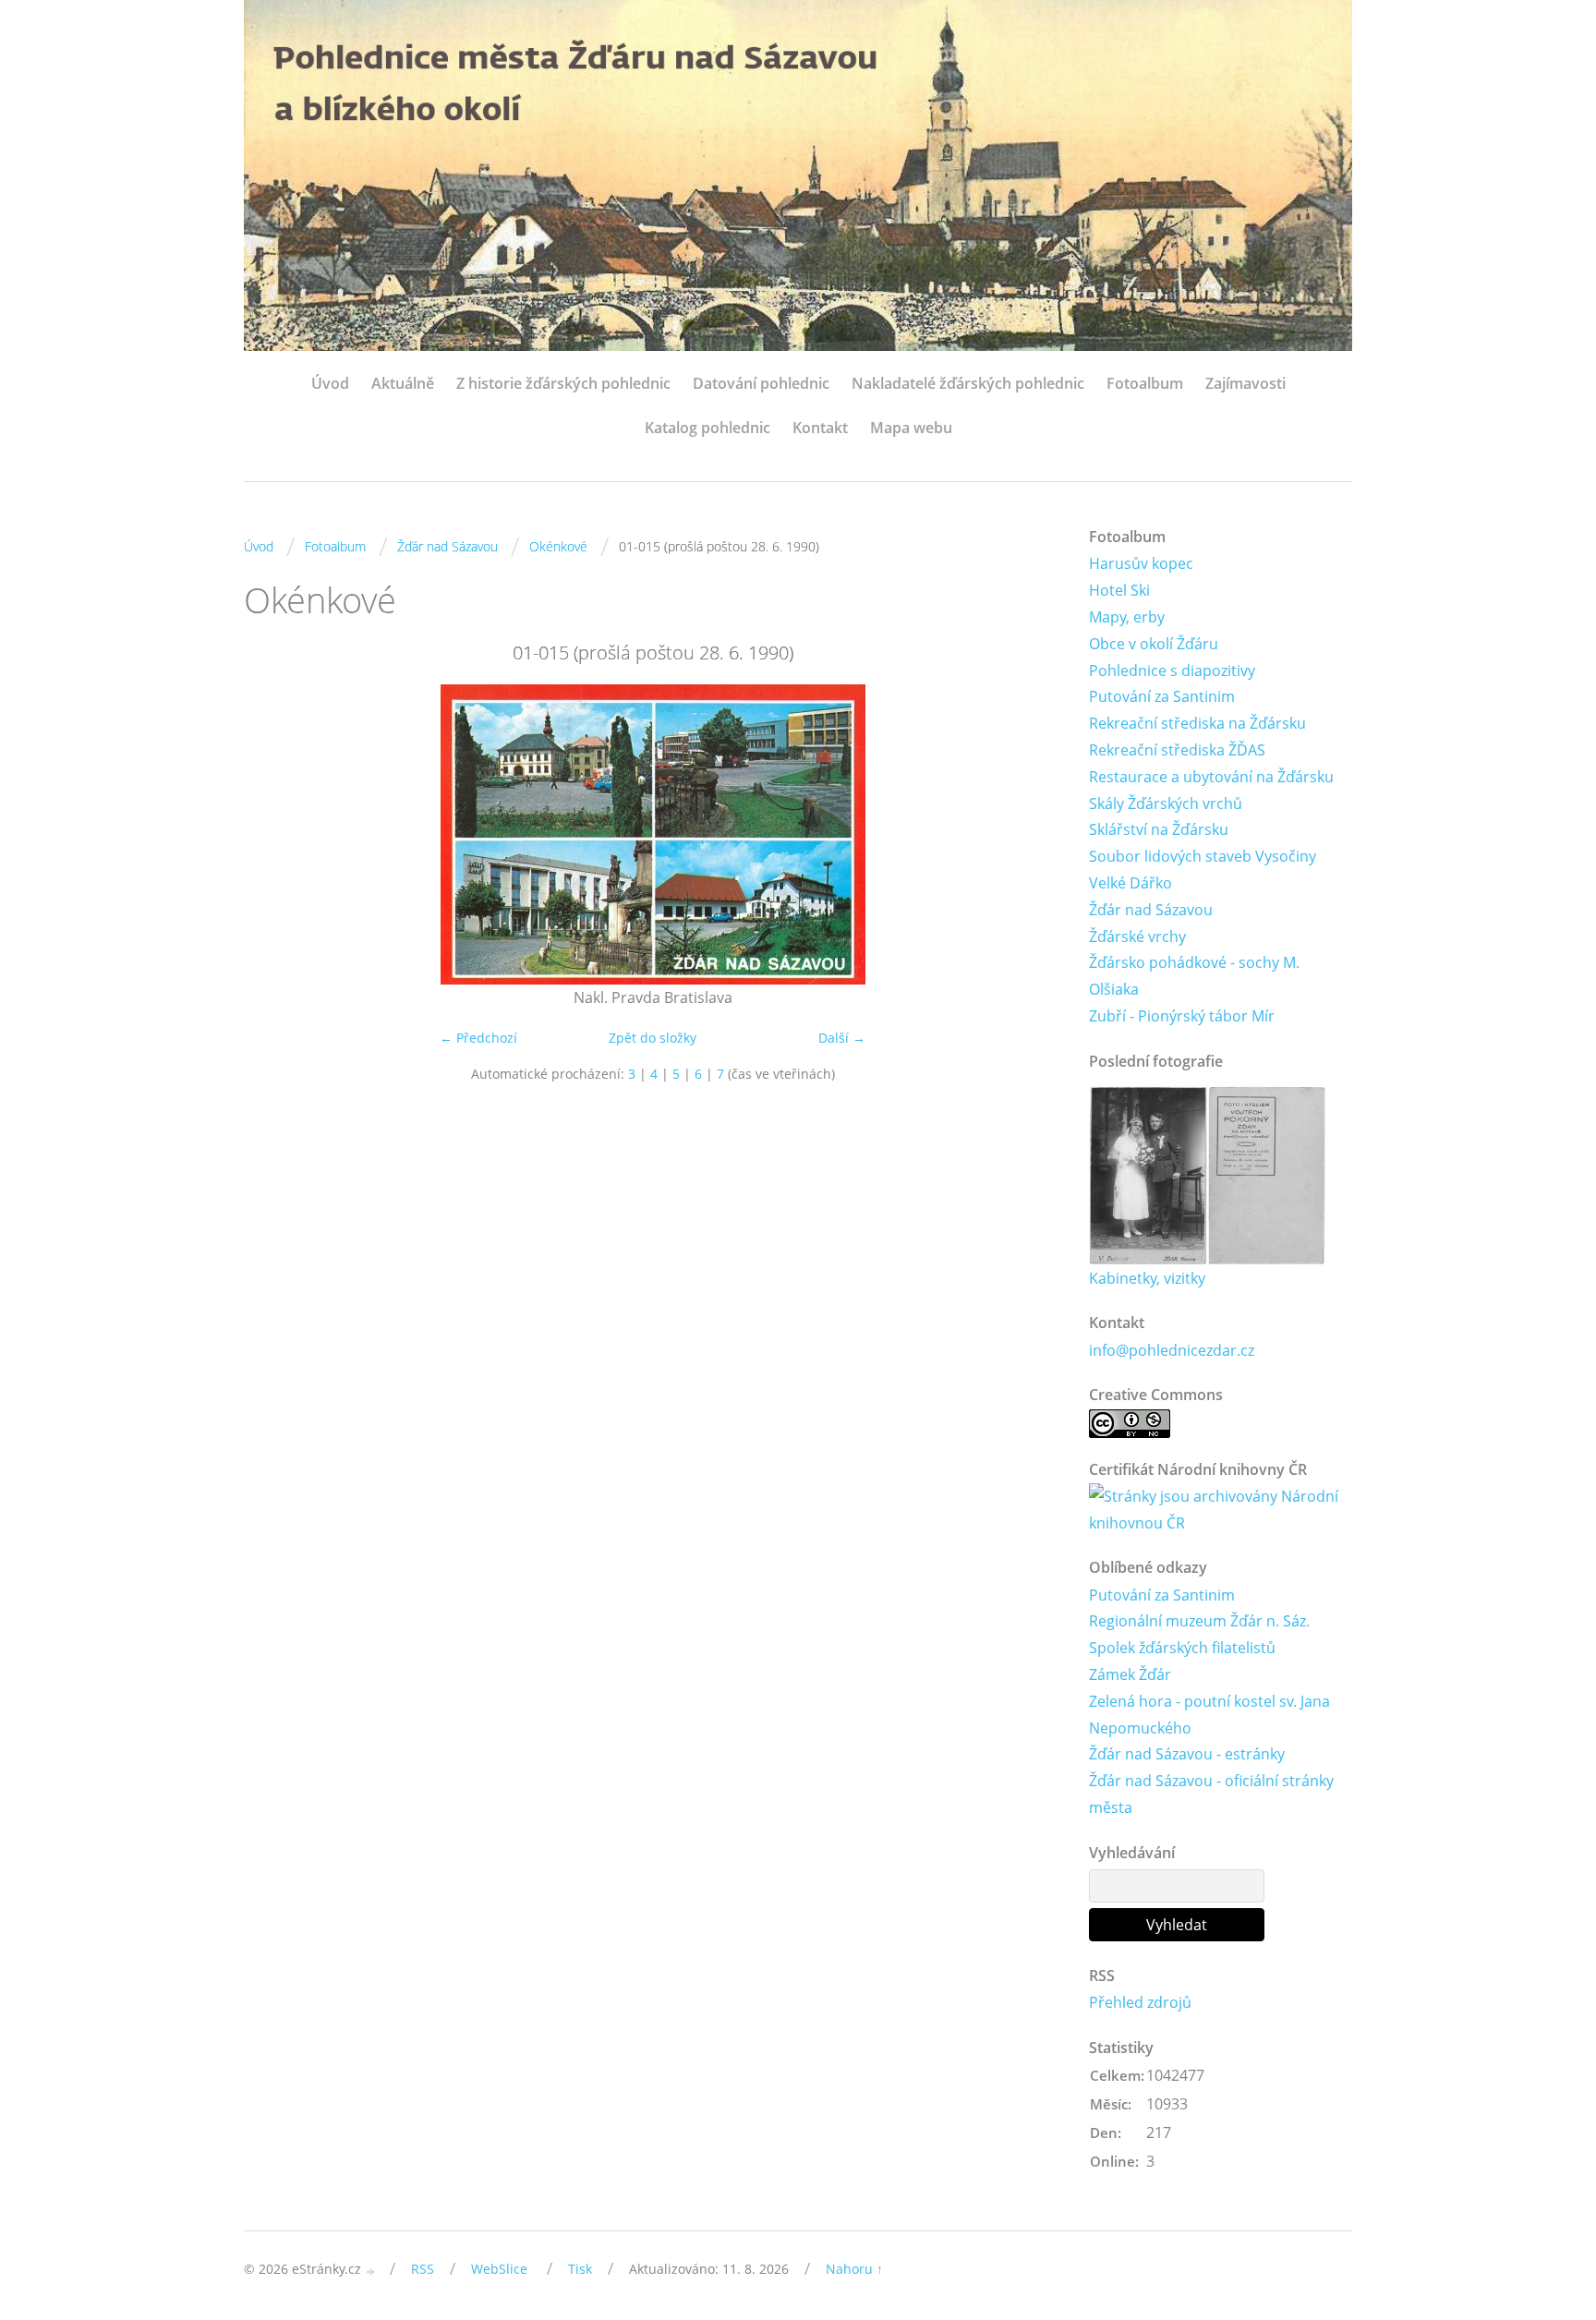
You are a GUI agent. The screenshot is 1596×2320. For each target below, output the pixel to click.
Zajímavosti (1245, 383)
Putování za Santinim (1162, 696)
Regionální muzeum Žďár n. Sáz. (1199, 1621)
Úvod (330, 383)
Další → (842, 1038)
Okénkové (558, 546)
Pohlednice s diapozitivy (1172, 671)
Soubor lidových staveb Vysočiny (1203, 856)
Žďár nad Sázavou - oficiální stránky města (1211, 1794)
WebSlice (499, 2269)
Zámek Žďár (1130, 1674)
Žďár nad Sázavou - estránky (1187, 1754)
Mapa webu (911, 428)
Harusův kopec (1141, 563)
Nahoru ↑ (854, 2269)
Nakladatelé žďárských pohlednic (968, 383)
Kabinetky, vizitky (1147, 1278)
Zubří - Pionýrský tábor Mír (1182, 1016)
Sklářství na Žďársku (1159, 829)
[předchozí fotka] (274, 834)
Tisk (580, 2269)
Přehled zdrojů (1140, 2002)
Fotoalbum (1145, 383)
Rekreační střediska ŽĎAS (1177, 750)
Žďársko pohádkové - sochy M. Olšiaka (1194, 976)
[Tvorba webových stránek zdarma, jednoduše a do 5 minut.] (371, 2271)
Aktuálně (403, 383)
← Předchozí (478, 1038)
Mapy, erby (1127, 617)
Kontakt (820, 428)
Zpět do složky (653, 1038)
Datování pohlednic (761, 383)
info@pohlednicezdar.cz (1172, 1350)
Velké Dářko (1130, 883)
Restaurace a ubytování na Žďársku (1211, 777)
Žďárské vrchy (1137, 936)
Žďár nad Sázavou (447, 546)
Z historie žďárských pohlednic (563, 383)
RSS (423, 2269)
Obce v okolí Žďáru (1154, 644)
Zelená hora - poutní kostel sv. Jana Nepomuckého (1209, 1715)
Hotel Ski (1119, 590)
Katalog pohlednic (707, 428)
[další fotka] (1031, 834)
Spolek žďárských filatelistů (1182, 1648)
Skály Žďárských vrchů (1166, 804)
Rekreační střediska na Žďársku (1197, 723)
